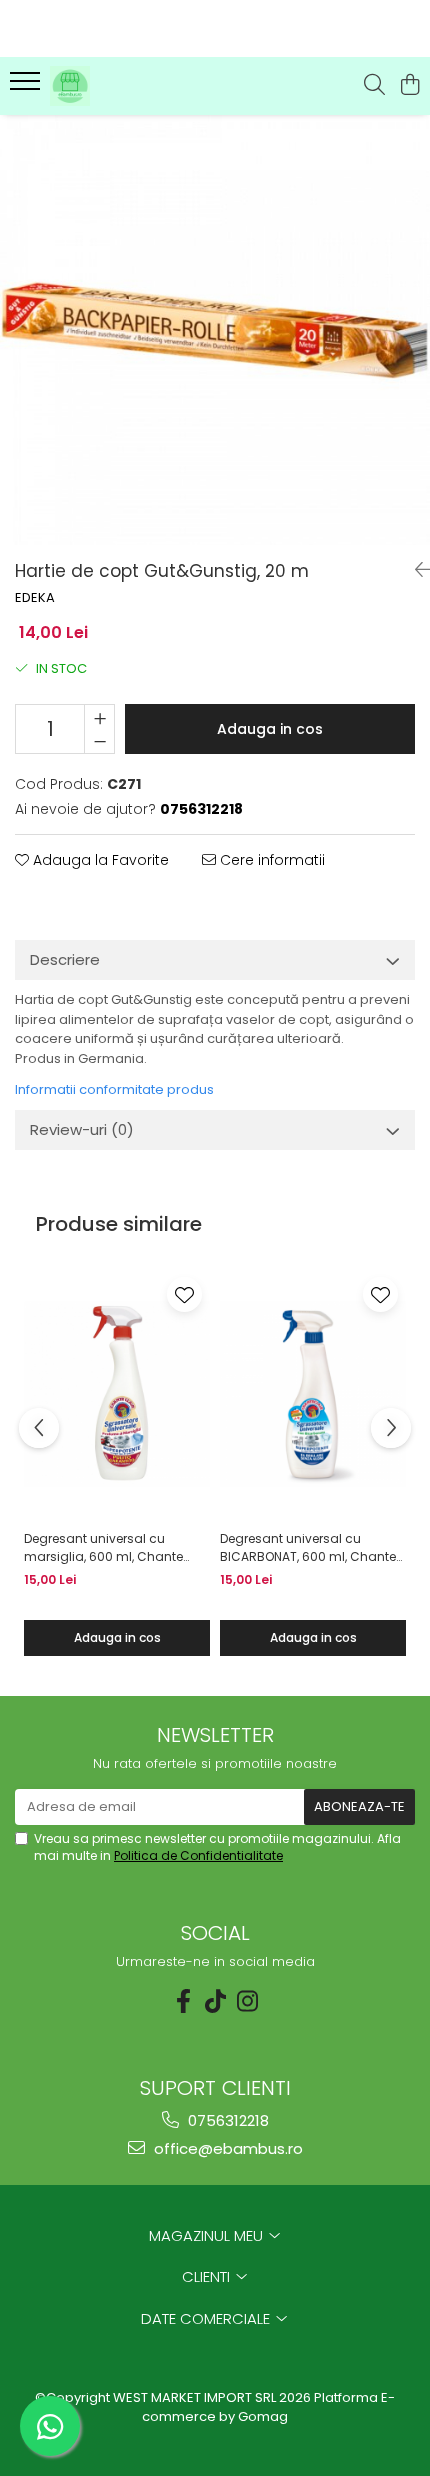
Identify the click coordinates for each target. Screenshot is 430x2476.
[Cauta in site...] (374, 86)
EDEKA (35, 598)
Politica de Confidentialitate (198, 1855)
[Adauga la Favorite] (184, 1294)
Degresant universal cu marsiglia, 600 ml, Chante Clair (103, 1548)
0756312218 (226, 2120)
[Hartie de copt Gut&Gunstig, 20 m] (215, 330)
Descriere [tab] (65, 959)
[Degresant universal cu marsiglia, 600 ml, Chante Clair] (117, 1394)
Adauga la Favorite (99, 860)
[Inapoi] (415, 570)
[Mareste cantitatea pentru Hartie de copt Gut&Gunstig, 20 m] (99, 717)
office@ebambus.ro (226, 2148)
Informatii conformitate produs (114, 1089)
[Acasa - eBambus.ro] (130, 86)
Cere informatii (270, 860)
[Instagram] (247, 2001)
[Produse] (27, 87)
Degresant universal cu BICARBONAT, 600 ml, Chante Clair (308, 1548)
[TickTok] (215, 2001)
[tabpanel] (215, 330)
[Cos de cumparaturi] (409, 86)
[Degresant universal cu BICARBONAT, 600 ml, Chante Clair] (313, 1394)
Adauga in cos (270, 729)
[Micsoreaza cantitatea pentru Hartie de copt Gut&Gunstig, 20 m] (99, 741)
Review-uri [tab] (82, 1129)
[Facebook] (183, 2001)
